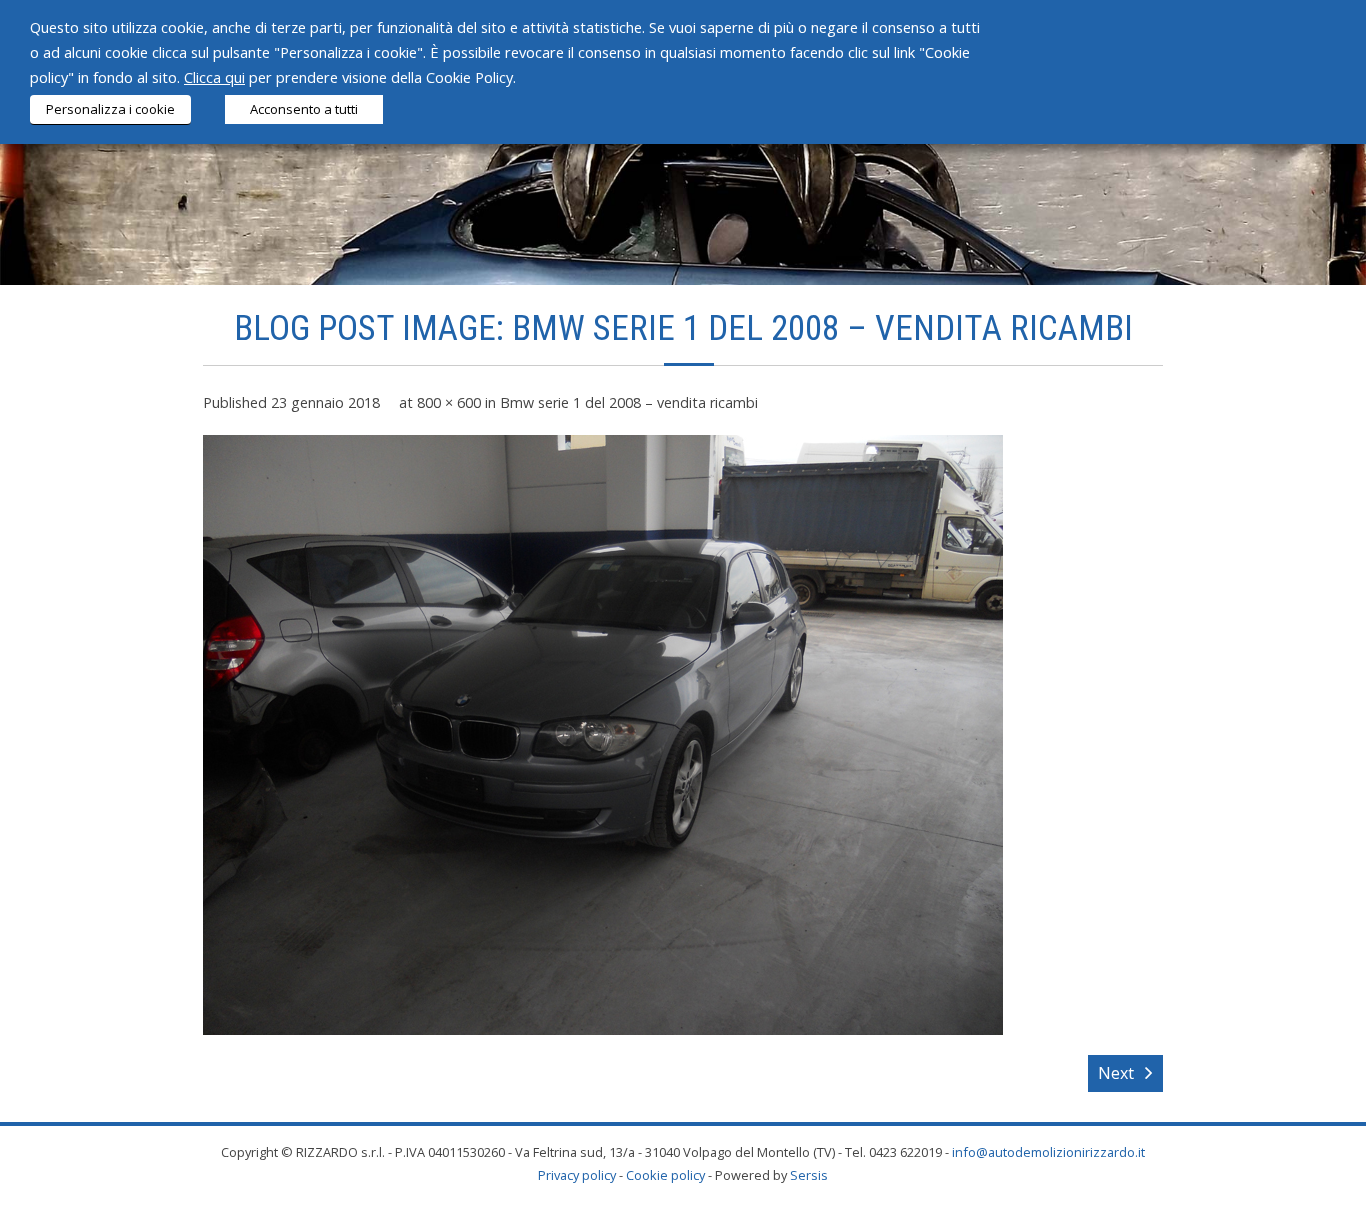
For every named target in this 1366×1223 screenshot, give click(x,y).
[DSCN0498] (603, 735)
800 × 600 (449, 402)
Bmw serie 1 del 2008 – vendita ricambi (629, 402)
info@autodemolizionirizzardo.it (1048, 1152)
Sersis (809, 1175)
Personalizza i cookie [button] (110, 109)
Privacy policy (577, 1175)
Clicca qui (214, 77)
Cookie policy (665, 1175)
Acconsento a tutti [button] (304, 109)
